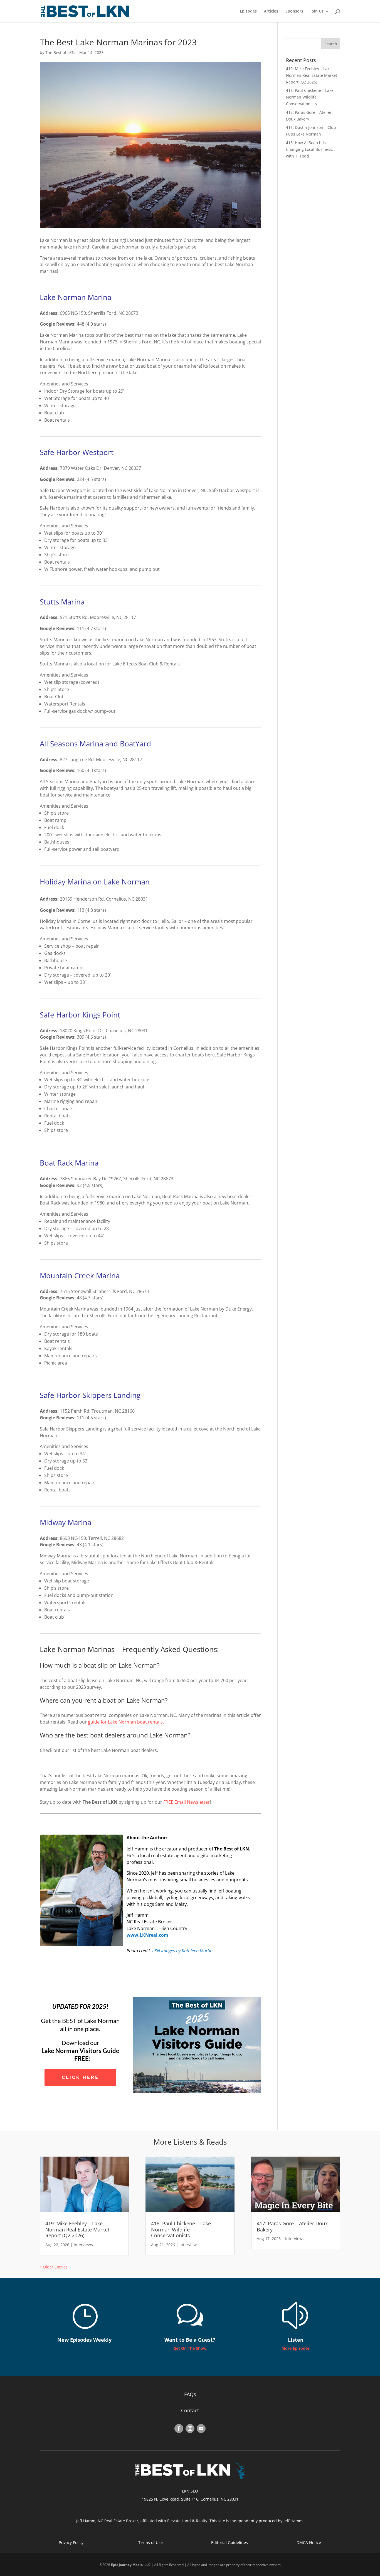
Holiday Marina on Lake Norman (95, 882)
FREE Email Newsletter (187, 1802)
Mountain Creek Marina (80, 1275)
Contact (190, 2410)
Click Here (80, 2077)
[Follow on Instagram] (190, 2428)
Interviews (83, 2245)
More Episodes (296, 2348)
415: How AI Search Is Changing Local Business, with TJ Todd (310, 149)
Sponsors (294, 11)
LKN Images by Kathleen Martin (182, 1951)
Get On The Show (190, 2348)
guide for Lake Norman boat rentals (125, 1722)
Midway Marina (66, 1522)
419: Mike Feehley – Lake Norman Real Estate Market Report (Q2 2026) (312, 75)
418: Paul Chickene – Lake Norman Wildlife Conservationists (310, 97)
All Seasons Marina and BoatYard (95, 744)
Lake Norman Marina (76, 297)
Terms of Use (150, 2542)
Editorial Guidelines (230, 2542)
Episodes (248, 11)
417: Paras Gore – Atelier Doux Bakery (292, 2226)
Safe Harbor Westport (77, 452)
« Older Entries (54, 2267)
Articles (271, 11)
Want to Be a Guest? (190, 2340)
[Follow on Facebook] (179, 2428)
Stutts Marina (62, 602)
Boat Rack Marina (69, 1163)
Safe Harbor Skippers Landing (90, 1395)
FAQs (190, 2394)
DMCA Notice (309, 2542)
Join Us (317, 11)
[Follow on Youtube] (201, 2428)
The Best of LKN (60, 52)
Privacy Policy (71, 2542)
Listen (296, 2340)
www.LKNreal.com (147, 1935)
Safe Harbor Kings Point (80, 1015)
